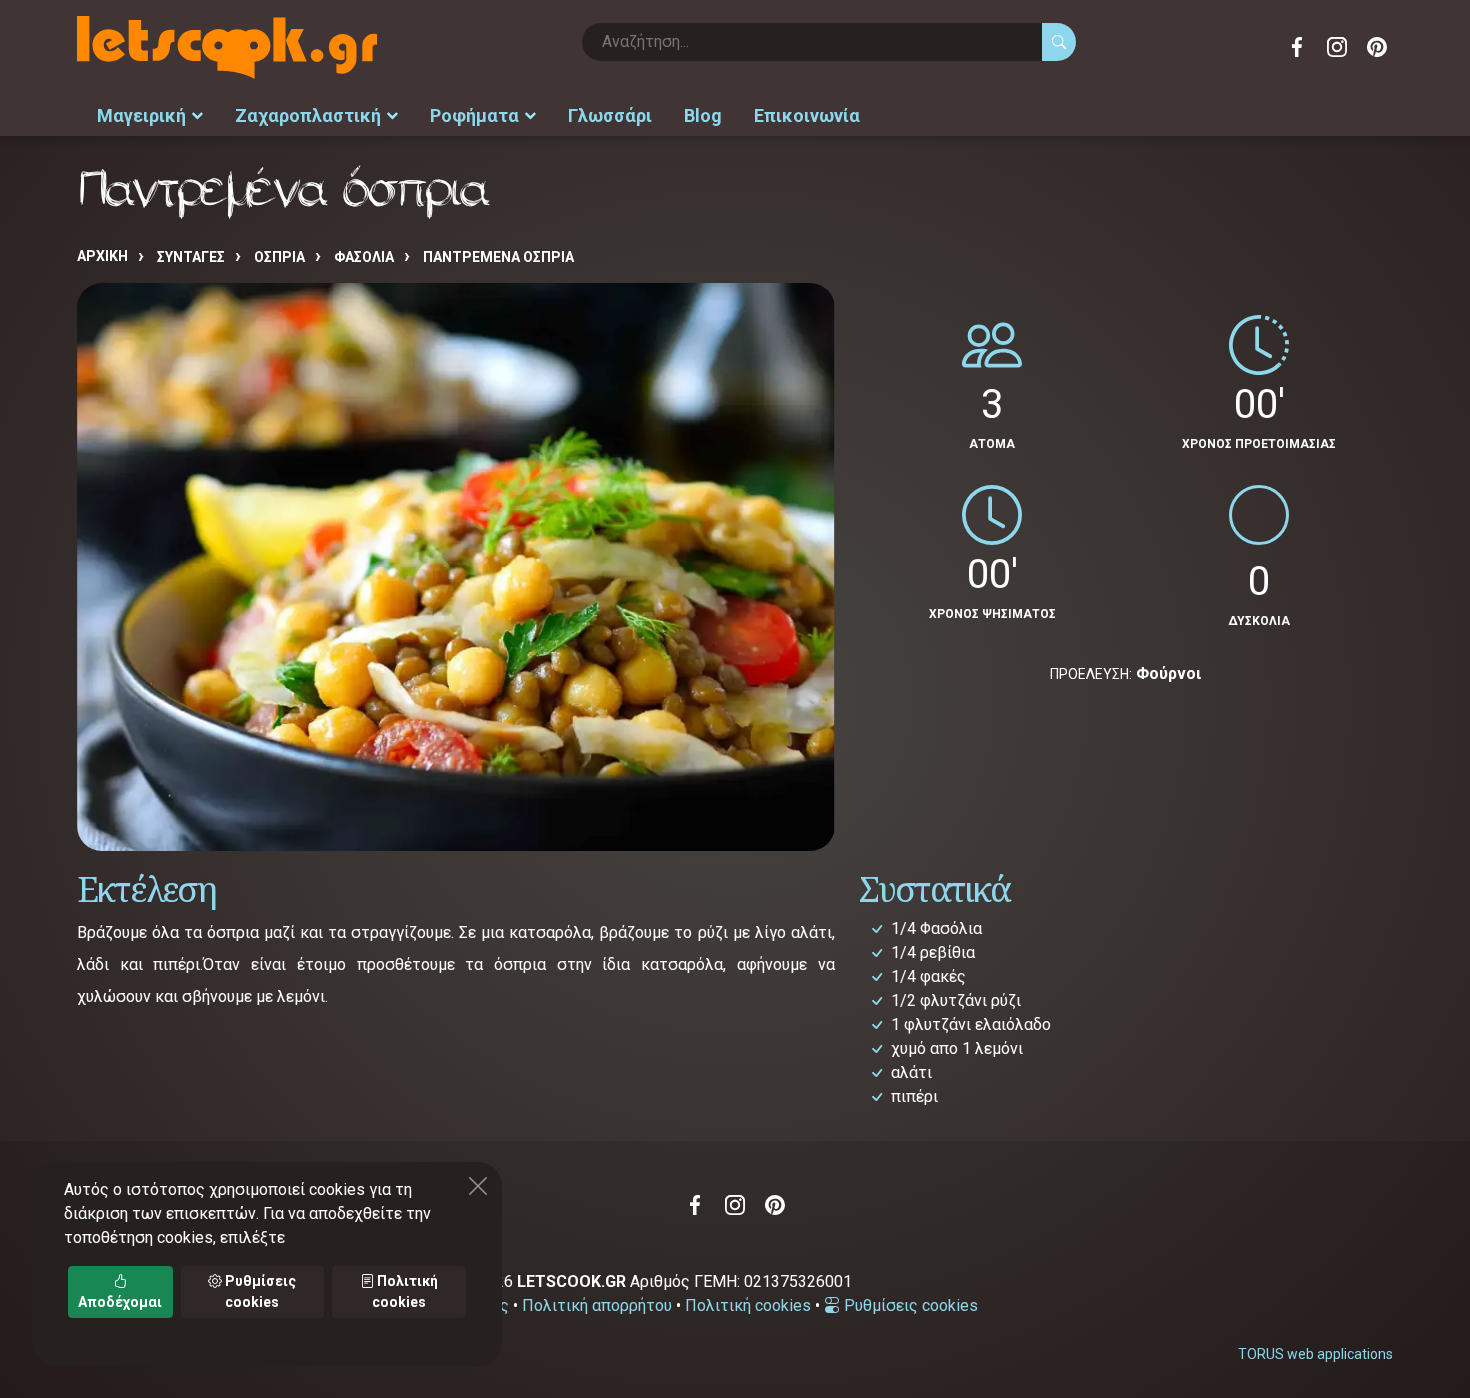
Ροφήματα (474, 115)
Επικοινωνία (807, 115)
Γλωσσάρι (610, 115)
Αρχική (102, 256)
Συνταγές (191, 257)
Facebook (1297, 47)
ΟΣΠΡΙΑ (279, 257)
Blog (703, 115)
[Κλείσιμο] (478, 1186)
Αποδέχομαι (120, 1302)
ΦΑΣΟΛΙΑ (364, 257)
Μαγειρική (141, 115)
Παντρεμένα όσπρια (498, 257)
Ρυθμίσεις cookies (909, 1305)
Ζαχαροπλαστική (308, 115)
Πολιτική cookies (748, 1305)
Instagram (1337, 47)
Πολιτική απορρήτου (597, 1305)
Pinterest (1377, 47)
